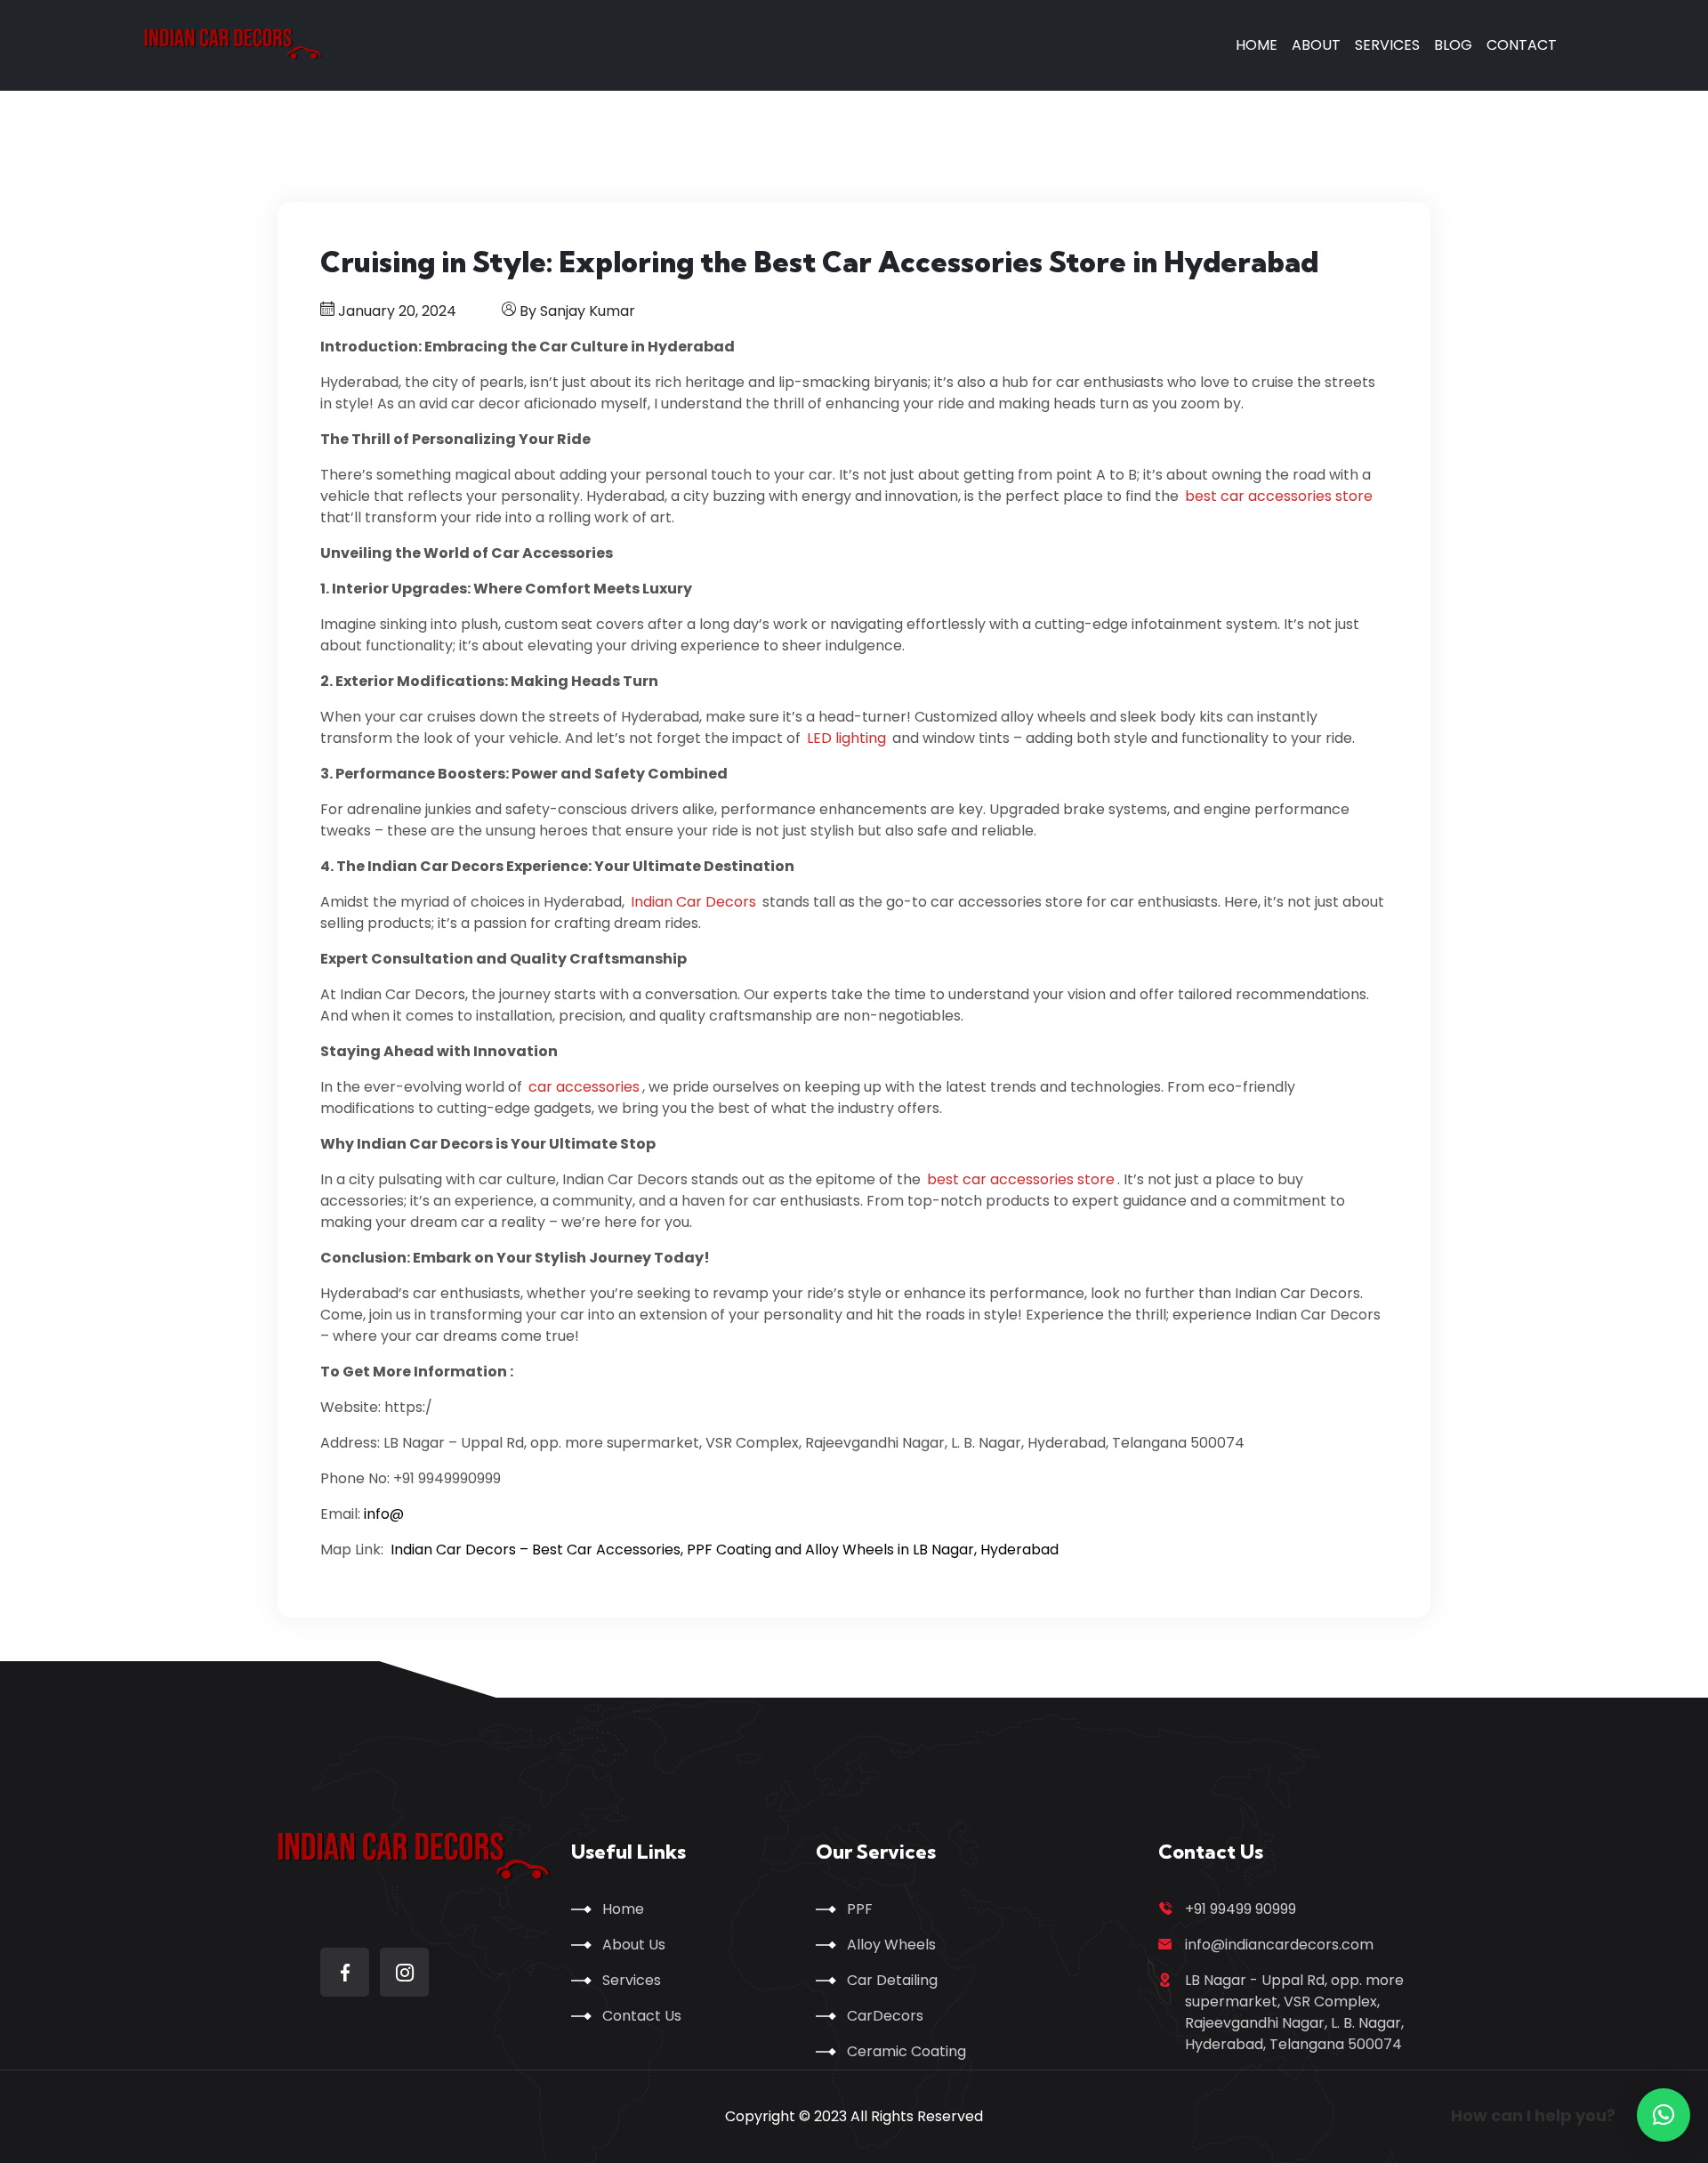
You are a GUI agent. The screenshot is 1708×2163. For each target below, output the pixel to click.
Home (623, 1909)
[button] (1664, 2115)
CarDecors (885, 2016)
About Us (634, 1945)
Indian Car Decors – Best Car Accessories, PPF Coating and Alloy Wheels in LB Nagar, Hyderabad (725, 1550)
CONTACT (1522, 45)
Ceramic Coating (906, 2051)
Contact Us (642, 2016)
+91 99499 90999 (1241, 1909)
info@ (384, 1514)
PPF (860, 1909)
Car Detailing (892, 1980)
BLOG (1453, 45)
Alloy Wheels (891, 1945)
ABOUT (1316, 45)
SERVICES (1387, 45)
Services (632, 1980)
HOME (1257, 45)
